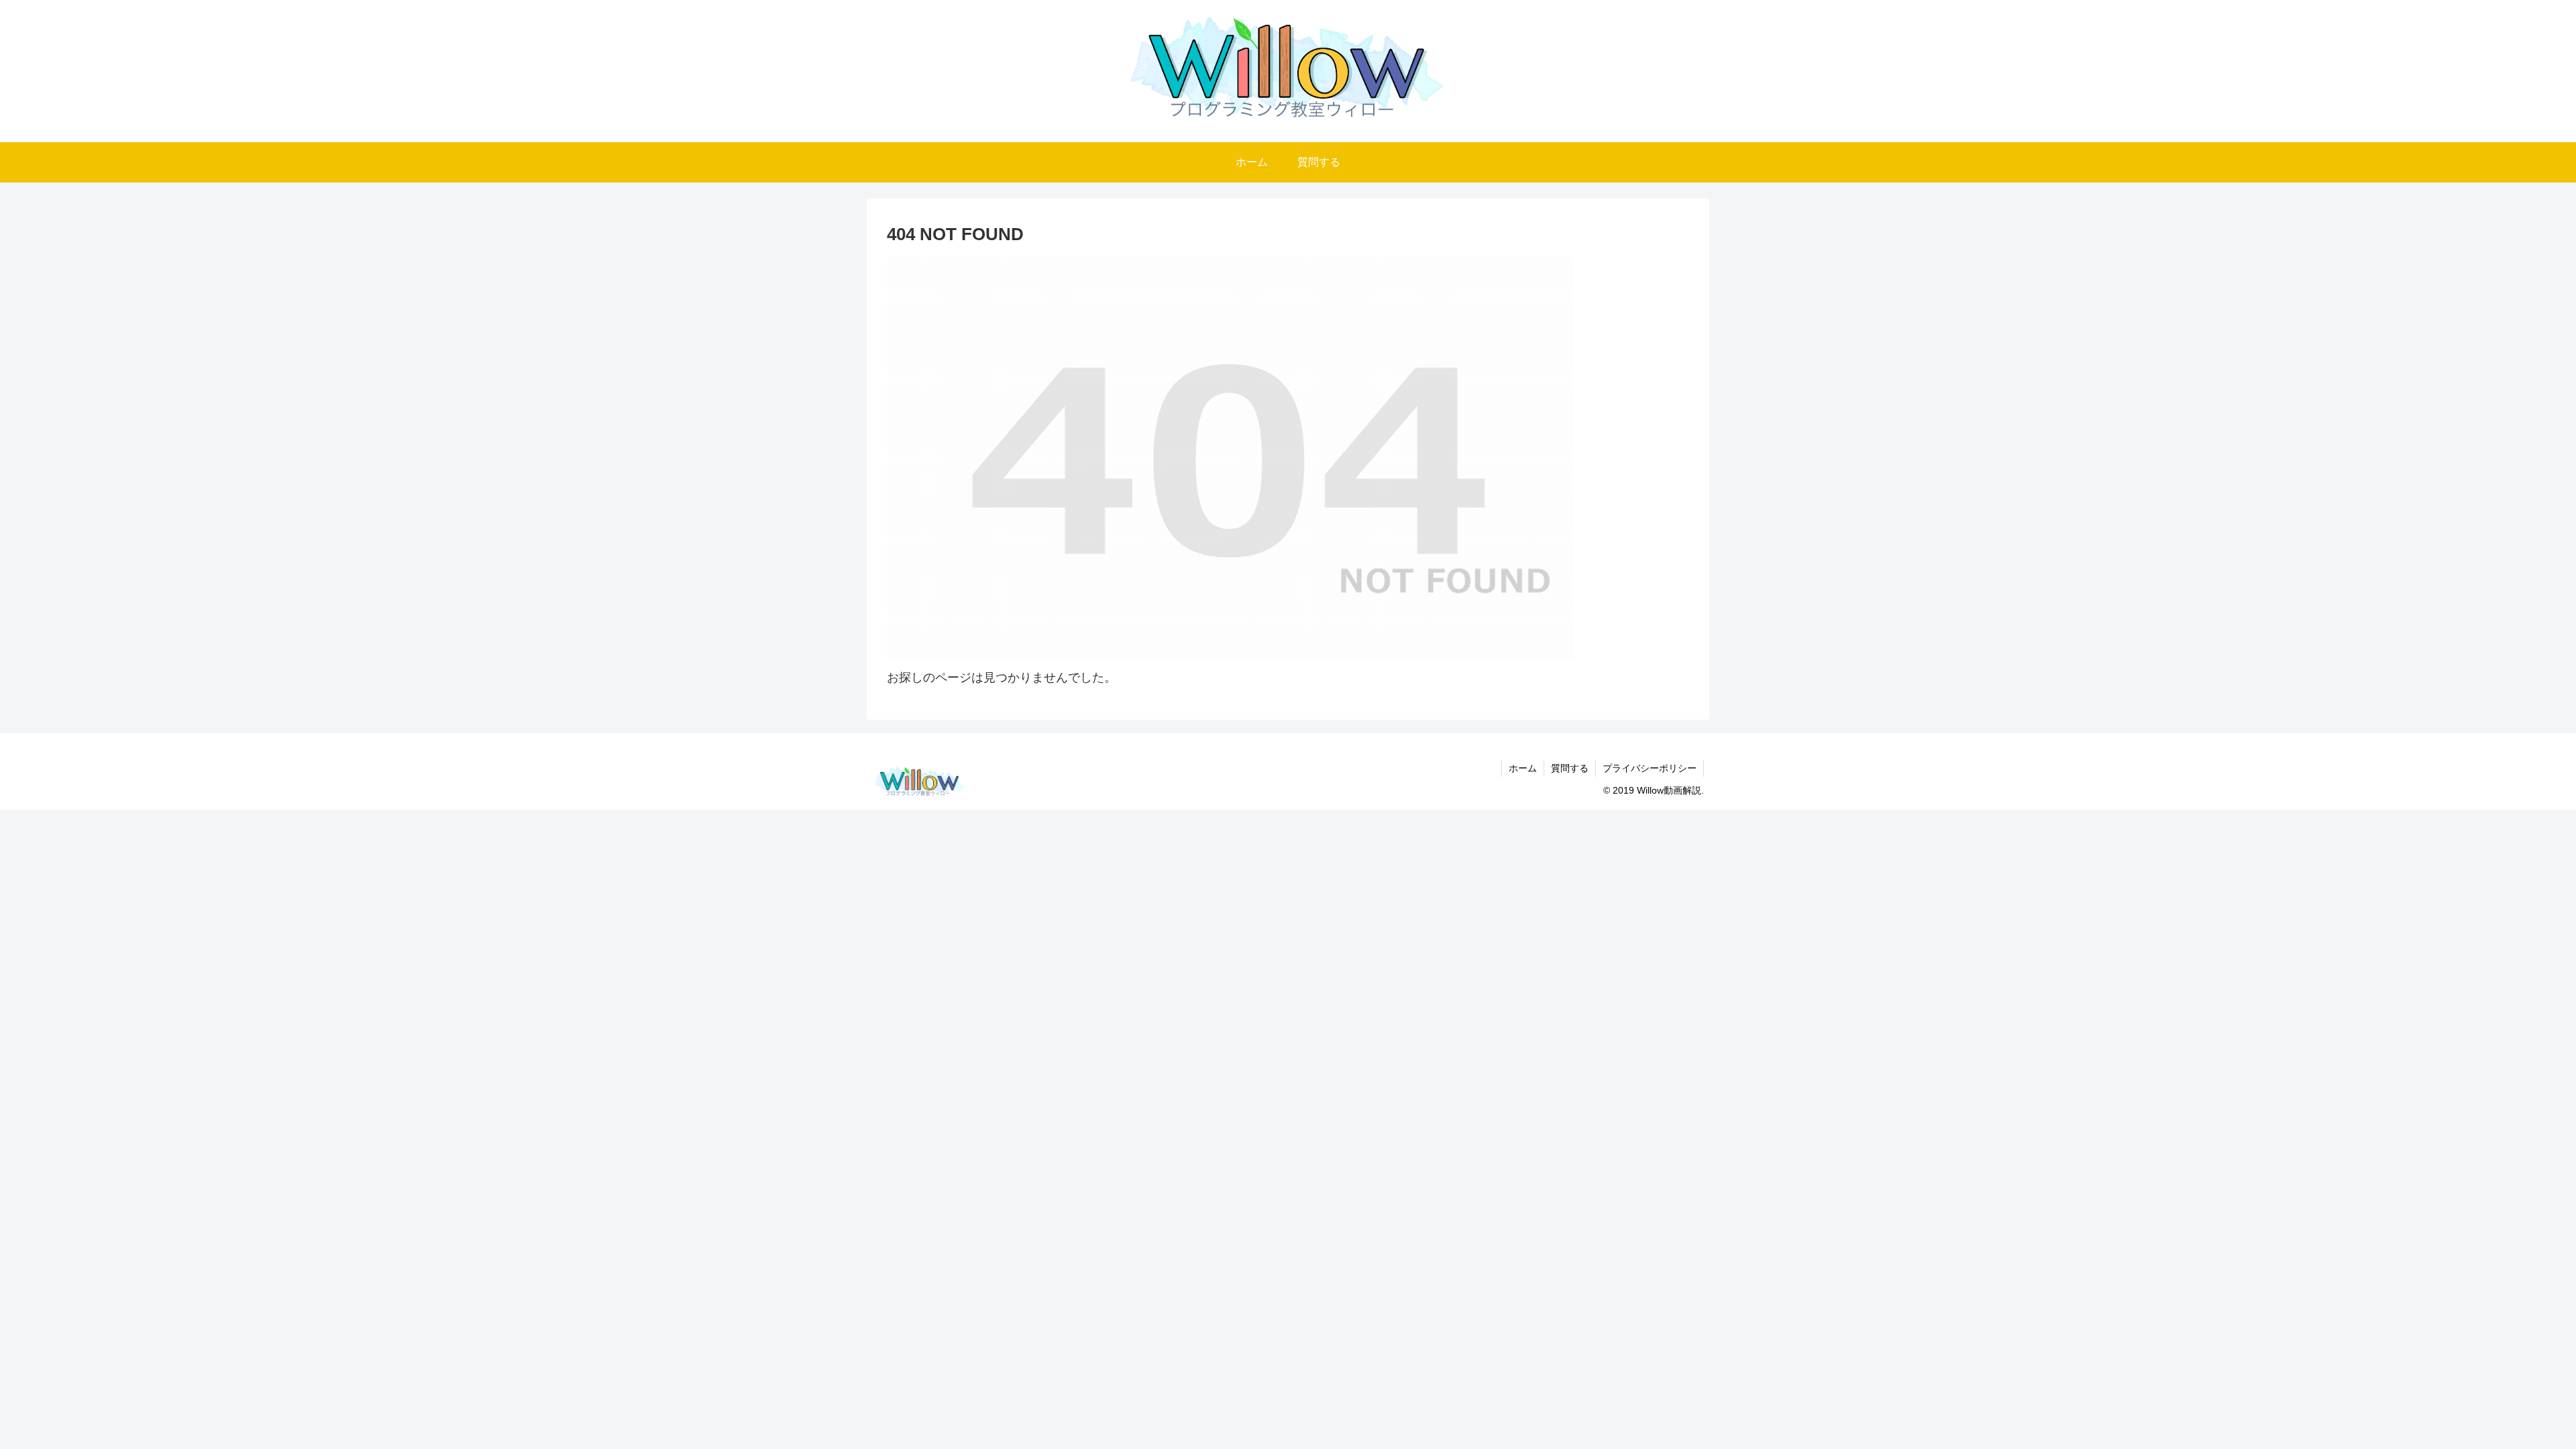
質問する (1570, 768)
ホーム (1523, 768)
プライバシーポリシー (1650, 768)
